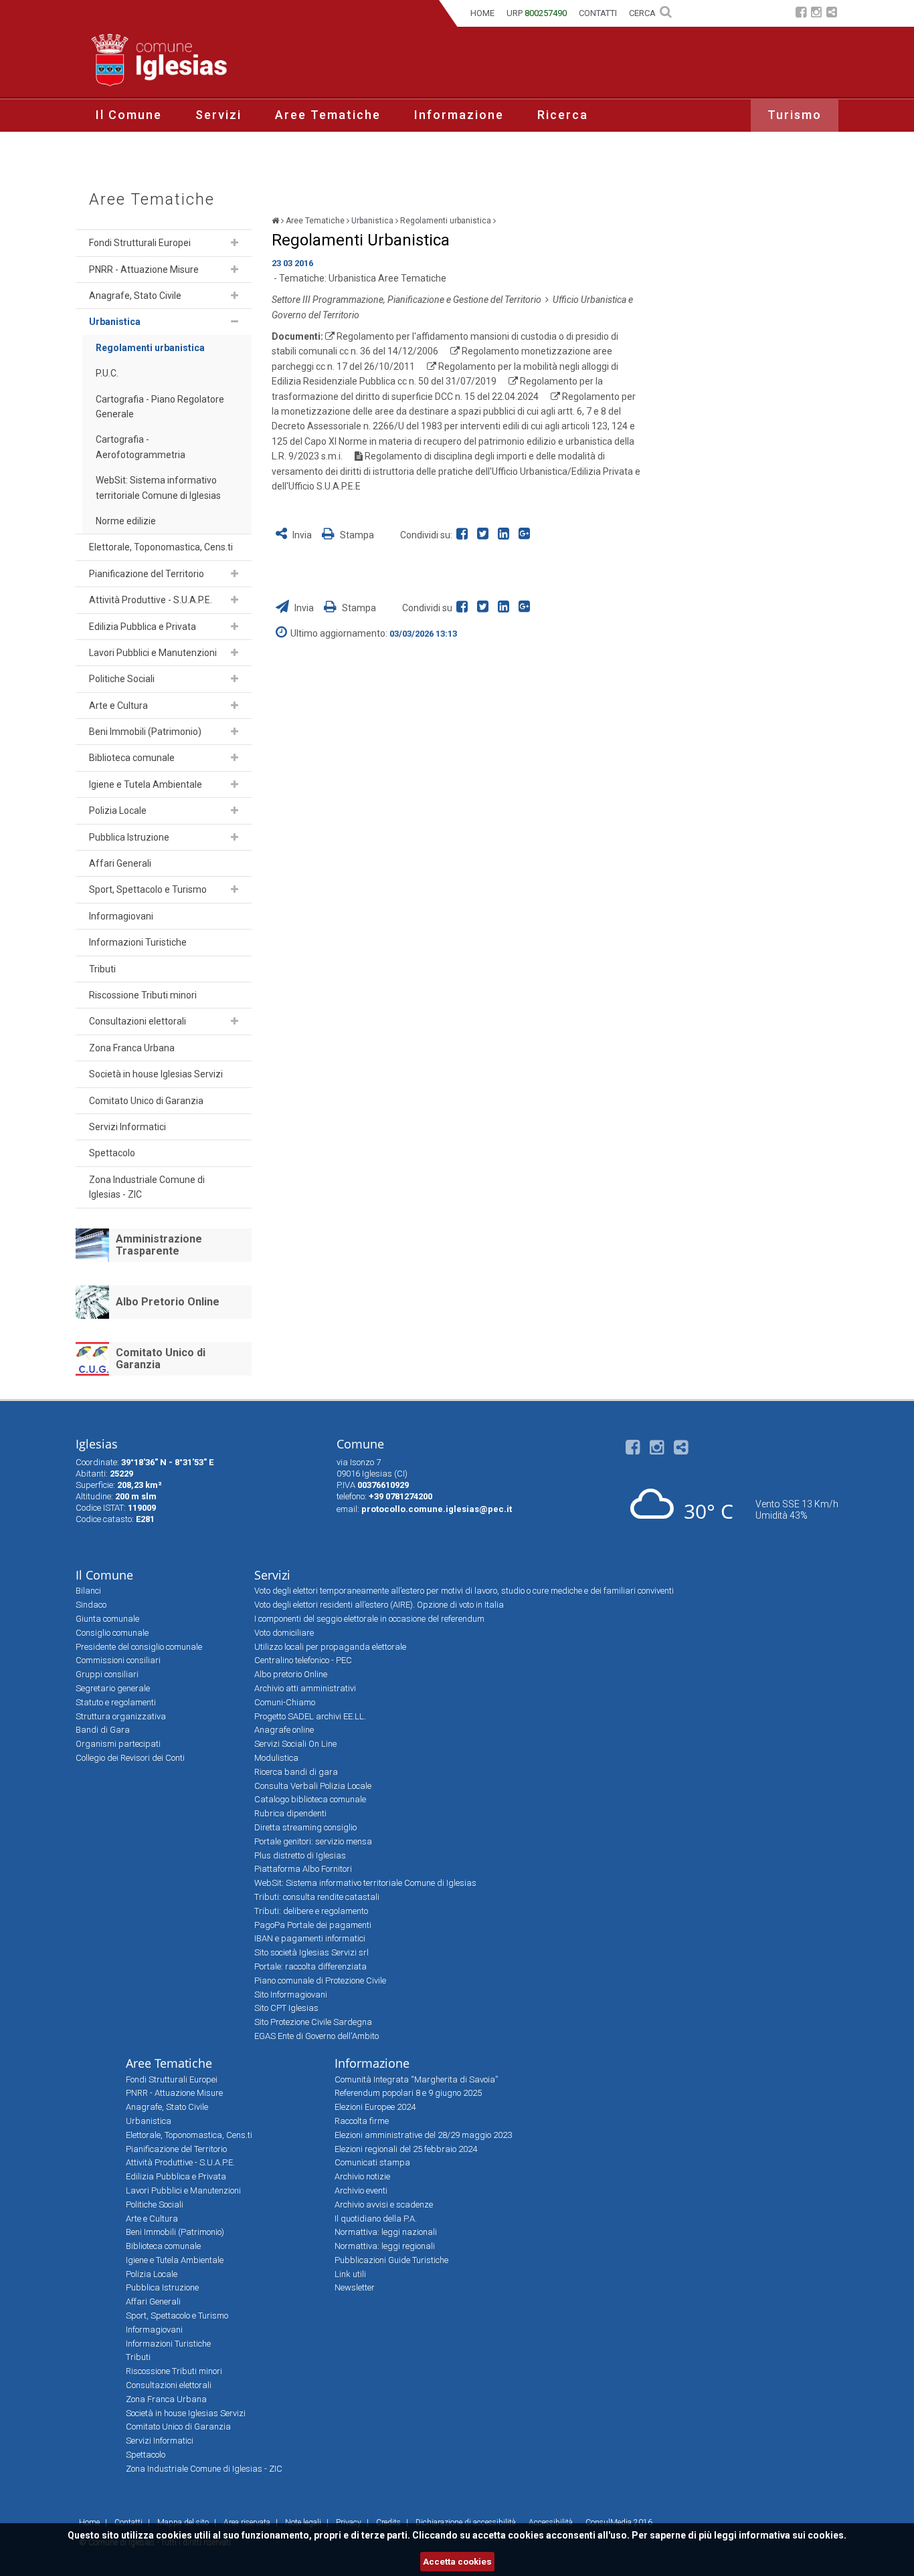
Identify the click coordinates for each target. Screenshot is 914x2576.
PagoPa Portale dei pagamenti (313, 1925)
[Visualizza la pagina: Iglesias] (275, 221)
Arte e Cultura (118, 706)
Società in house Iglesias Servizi (156, 1074)
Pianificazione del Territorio (147, 574)
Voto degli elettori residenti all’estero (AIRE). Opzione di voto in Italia (379, 1605)
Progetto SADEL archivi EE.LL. (310, 1716)
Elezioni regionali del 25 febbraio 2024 (406, 2149)
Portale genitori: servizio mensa (313, 1841)
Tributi (102, 969)
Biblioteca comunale (132, 758)
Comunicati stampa (372, 2162)
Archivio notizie (362, 2176)
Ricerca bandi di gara (296, 1772)
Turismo (795, 115)
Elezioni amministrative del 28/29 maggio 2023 (423, 2135)
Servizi (218, 115)
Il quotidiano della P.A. (376, 2219)
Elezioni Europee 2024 (375, 2107)
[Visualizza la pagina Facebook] (801, 14)
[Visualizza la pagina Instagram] (816, 14)
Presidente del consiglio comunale (139, 1647)
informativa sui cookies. (793, 2535)
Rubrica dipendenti (290, 1813)
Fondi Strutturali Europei (140, 243)
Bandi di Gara (103, 1730)
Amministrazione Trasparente (159, 1245)
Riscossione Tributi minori (143, 995)
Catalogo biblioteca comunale (310, 1799)
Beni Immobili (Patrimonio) (145, 732)
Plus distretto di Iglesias (300, 1855)
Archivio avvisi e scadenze (384, 2205)
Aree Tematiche (328, 115)
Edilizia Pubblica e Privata (143, 627)
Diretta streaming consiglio (305, 1827)
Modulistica (276, 1758)
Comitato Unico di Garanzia (146, 1101)
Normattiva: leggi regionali (385, 2246)
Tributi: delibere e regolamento (311, 1911)
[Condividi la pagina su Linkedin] (506, 535)
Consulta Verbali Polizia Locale (313, 1786)
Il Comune (129, 115)
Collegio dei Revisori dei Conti (130, 1758)
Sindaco (91, 1605)
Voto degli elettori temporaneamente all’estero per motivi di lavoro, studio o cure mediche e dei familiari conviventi (464, 1591)
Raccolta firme (362, 2121)
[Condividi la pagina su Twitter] (485, 535)
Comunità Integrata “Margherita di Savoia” (416, 2079)
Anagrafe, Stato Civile (135, 296)
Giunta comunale (107, 1619)
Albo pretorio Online (291, 1674)
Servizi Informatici (127, 1127)
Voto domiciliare (284, 1633)
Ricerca (563, 115)
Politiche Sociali (122, 679)
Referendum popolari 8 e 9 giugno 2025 (408, 2093)
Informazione (459, 115)
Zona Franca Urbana (132, 1048)
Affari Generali (120, 863)
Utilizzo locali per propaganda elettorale (330, 1647)
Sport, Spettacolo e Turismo (148, 889)
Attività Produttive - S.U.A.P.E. (151, 600)
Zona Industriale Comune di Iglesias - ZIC (147, 1187)
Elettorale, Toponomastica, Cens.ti (161, 547)
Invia (302, 535)
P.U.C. (107, 373)
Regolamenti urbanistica (150, 348)
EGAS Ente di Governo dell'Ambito (316, 2036)
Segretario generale (113, 1688)
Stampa (356, 535)
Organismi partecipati (118, 1744)
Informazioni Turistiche (138, 942)
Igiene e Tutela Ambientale (146, 784)
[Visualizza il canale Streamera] (832, 14)
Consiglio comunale (112, 1633)
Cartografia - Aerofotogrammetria (141, 447)
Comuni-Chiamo (285, 1702)
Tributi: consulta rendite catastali (317, 1897)
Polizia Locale (118, 811)
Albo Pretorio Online (168, 1302)
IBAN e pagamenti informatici (310, 1938)
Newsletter (355, 2287)
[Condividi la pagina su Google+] (526, 535)
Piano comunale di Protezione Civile (320, 1980)
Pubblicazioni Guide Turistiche (391, 2260)
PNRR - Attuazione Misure (144, 270)
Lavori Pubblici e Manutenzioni (153, 653)
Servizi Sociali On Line (295, 1744)
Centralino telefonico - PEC (303, 1660)
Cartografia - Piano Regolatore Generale (160, 407)
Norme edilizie (126, 521)
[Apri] (235, 243)
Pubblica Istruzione (129, 837)
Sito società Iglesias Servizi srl (311, 1952)
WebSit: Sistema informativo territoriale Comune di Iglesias (158, 488)
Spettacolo (112, 1153)
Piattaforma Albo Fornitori (303, 1869)
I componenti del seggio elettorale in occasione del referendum (369, 1619)
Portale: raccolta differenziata (310, 1966)
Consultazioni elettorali (138, 1021)
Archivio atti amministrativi (305, 1688)
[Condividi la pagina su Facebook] (465, 535)
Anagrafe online (284, 1730)
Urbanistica (115, 322)
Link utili (350, 2274)
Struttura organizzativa (121, 1716)
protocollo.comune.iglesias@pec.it (437, 1509)
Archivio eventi (361, 2190)
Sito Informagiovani (291, 1995)
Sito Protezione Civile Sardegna (313, 2022)
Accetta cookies (457, 2562)
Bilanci (88, 1591)
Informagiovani (121, 916)
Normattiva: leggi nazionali (386, 2232)
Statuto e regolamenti (116, 1702)
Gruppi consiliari (107, 1674)
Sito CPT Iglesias (286, 2008)
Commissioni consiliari (118, 1660)
